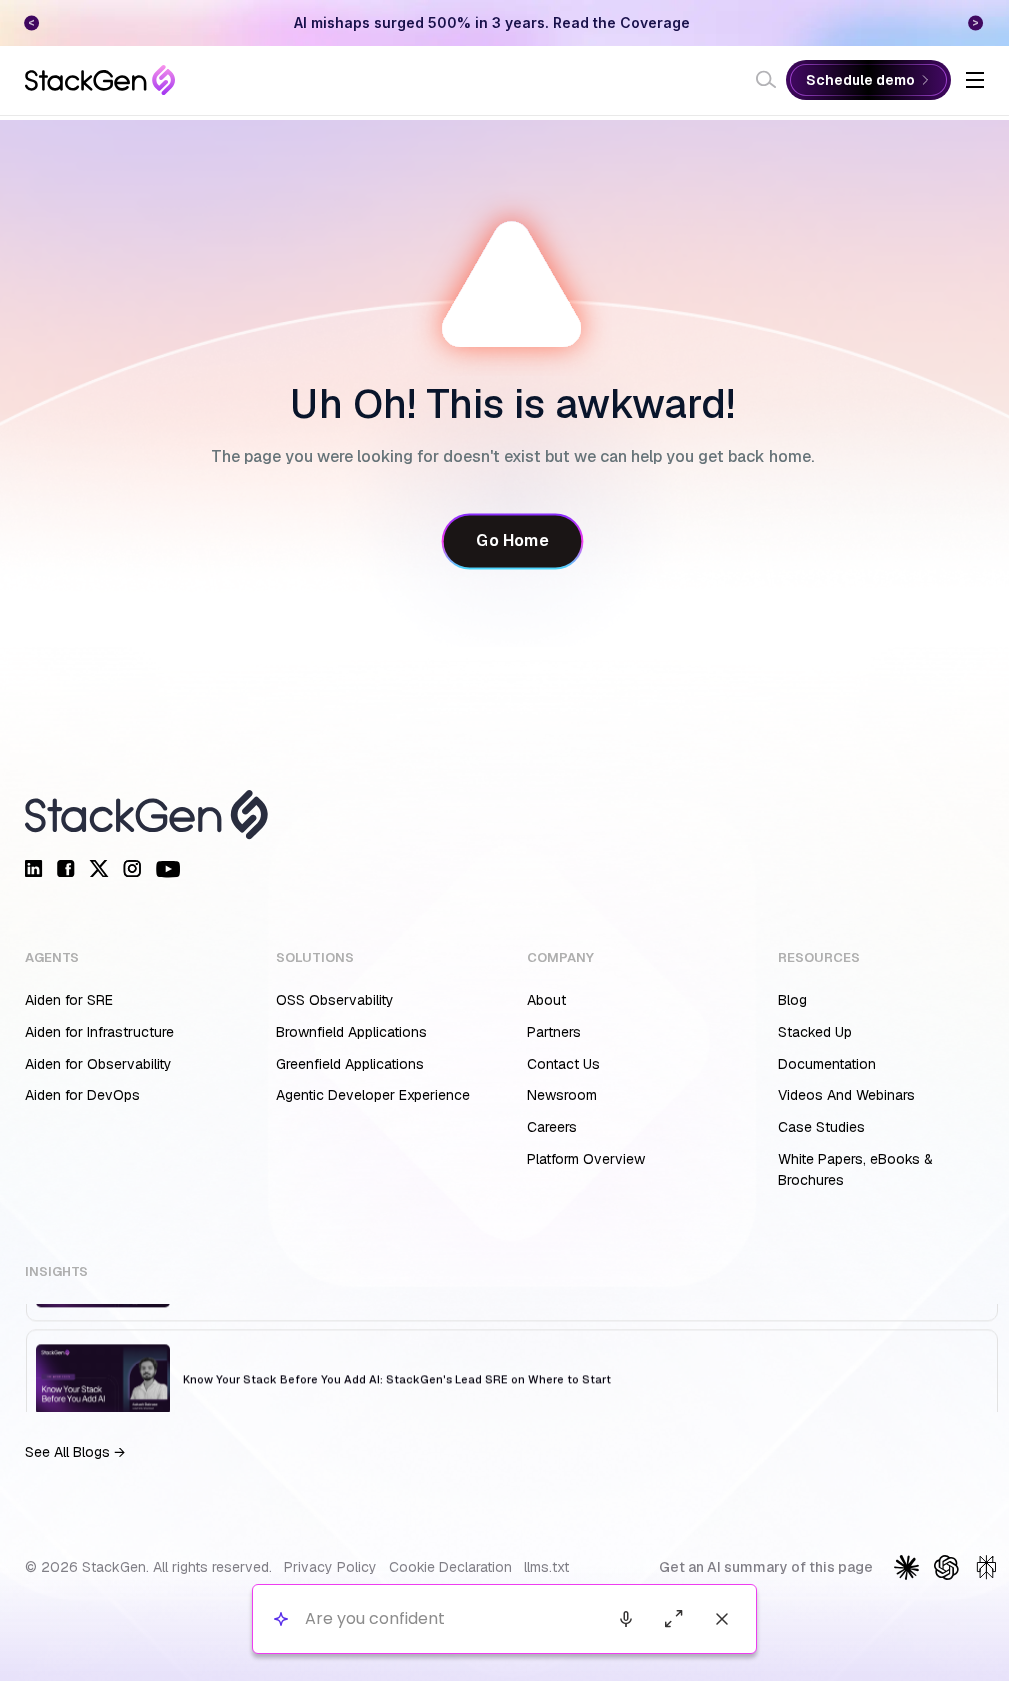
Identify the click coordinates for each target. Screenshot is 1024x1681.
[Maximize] (674, 1619)
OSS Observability (335, 1000)
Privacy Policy (330, 1567)
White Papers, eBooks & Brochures (855, 1170)
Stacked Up (815, 1032)
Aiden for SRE (69, 1000)
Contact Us (563, 1064)
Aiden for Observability (98, 1064)
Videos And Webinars (846, 1095)
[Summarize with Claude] (906, 1567)
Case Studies (821, 1127)
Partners (554, 1032)
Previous (31, 22)
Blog (792, 1000)
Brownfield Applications (351, 1032)
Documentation (827, 1064)
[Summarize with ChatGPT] (946, 1567)
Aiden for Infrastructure (99, 1032)
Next (975, 22)
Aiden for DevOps (82, 1095)
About (546, 1000)
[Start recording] (626, 1619)
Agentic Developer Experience (373, 1095)
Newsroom (562, 1095)
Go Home (512, 540)
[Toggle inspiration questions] (280, 1619)
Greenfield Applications (350, 1064)
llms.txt (546, 1567)
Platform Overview (586, 1159)
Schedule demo (860, 80)
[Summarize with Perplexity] (986, 1567)
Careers (552, 1127)
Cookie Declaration (450, 1567)
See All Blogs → (75, 1452)
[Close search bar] (722, 1619)
